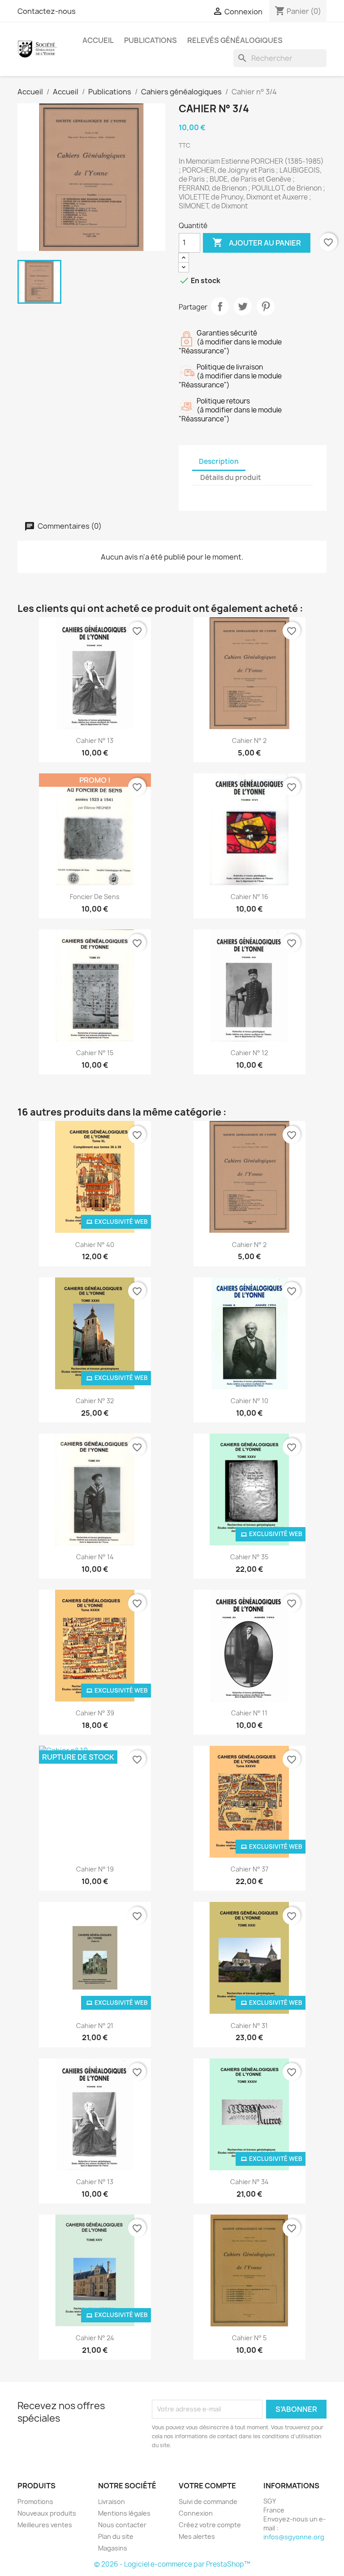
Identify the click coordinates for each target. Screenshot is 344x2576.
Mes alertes (197, 2536)
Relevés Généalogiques (235, 40)
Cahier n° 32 (95, 1401)
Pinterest (266, 306)
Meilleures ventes (45, 2525)
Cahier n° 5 (249, 2338)
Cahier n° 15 (95, 1053)
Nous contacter (122, 2525)
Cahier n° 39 (95, 1713)
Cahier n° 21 (95, 2026)
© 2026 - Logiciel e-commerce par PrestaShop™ (172, 2564)
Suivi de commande (208, 2502)
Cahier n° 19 (95, 1869)
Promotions (35, 2502)
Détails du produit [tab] (231, 477)
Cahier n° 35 (249, 1557)
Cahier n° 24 (95, 2338)
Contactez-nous (47, 11)
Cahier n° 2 (249, 741)
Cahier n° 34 (249, 2182)
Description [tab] (219, 461)
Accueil (98, 40)
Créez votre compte (210, 2525)
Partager (220, 306)
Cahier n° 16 (249, 897)
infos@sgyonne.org (294, 2537)
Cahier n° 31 (249, 2026)
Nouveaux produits (47, 2513)
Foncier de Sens (95, 897)
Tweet (243, 306)
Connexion (196, 2513)
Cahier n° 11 (249, 1713)
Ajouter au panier (257, 242)
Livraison (112, 2502)
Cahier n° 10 (249, 1401)
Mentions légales (124, 2513)
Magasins (113, 2548)
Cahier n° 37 (249, 1869)
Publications (150, 40)
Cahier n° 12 (249, 1053)
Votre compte (207, 2486)
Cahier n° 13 (95, 741)
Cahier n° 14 (95, 1557)
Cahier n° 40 (95, 1245)
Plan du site (116, 2536)
